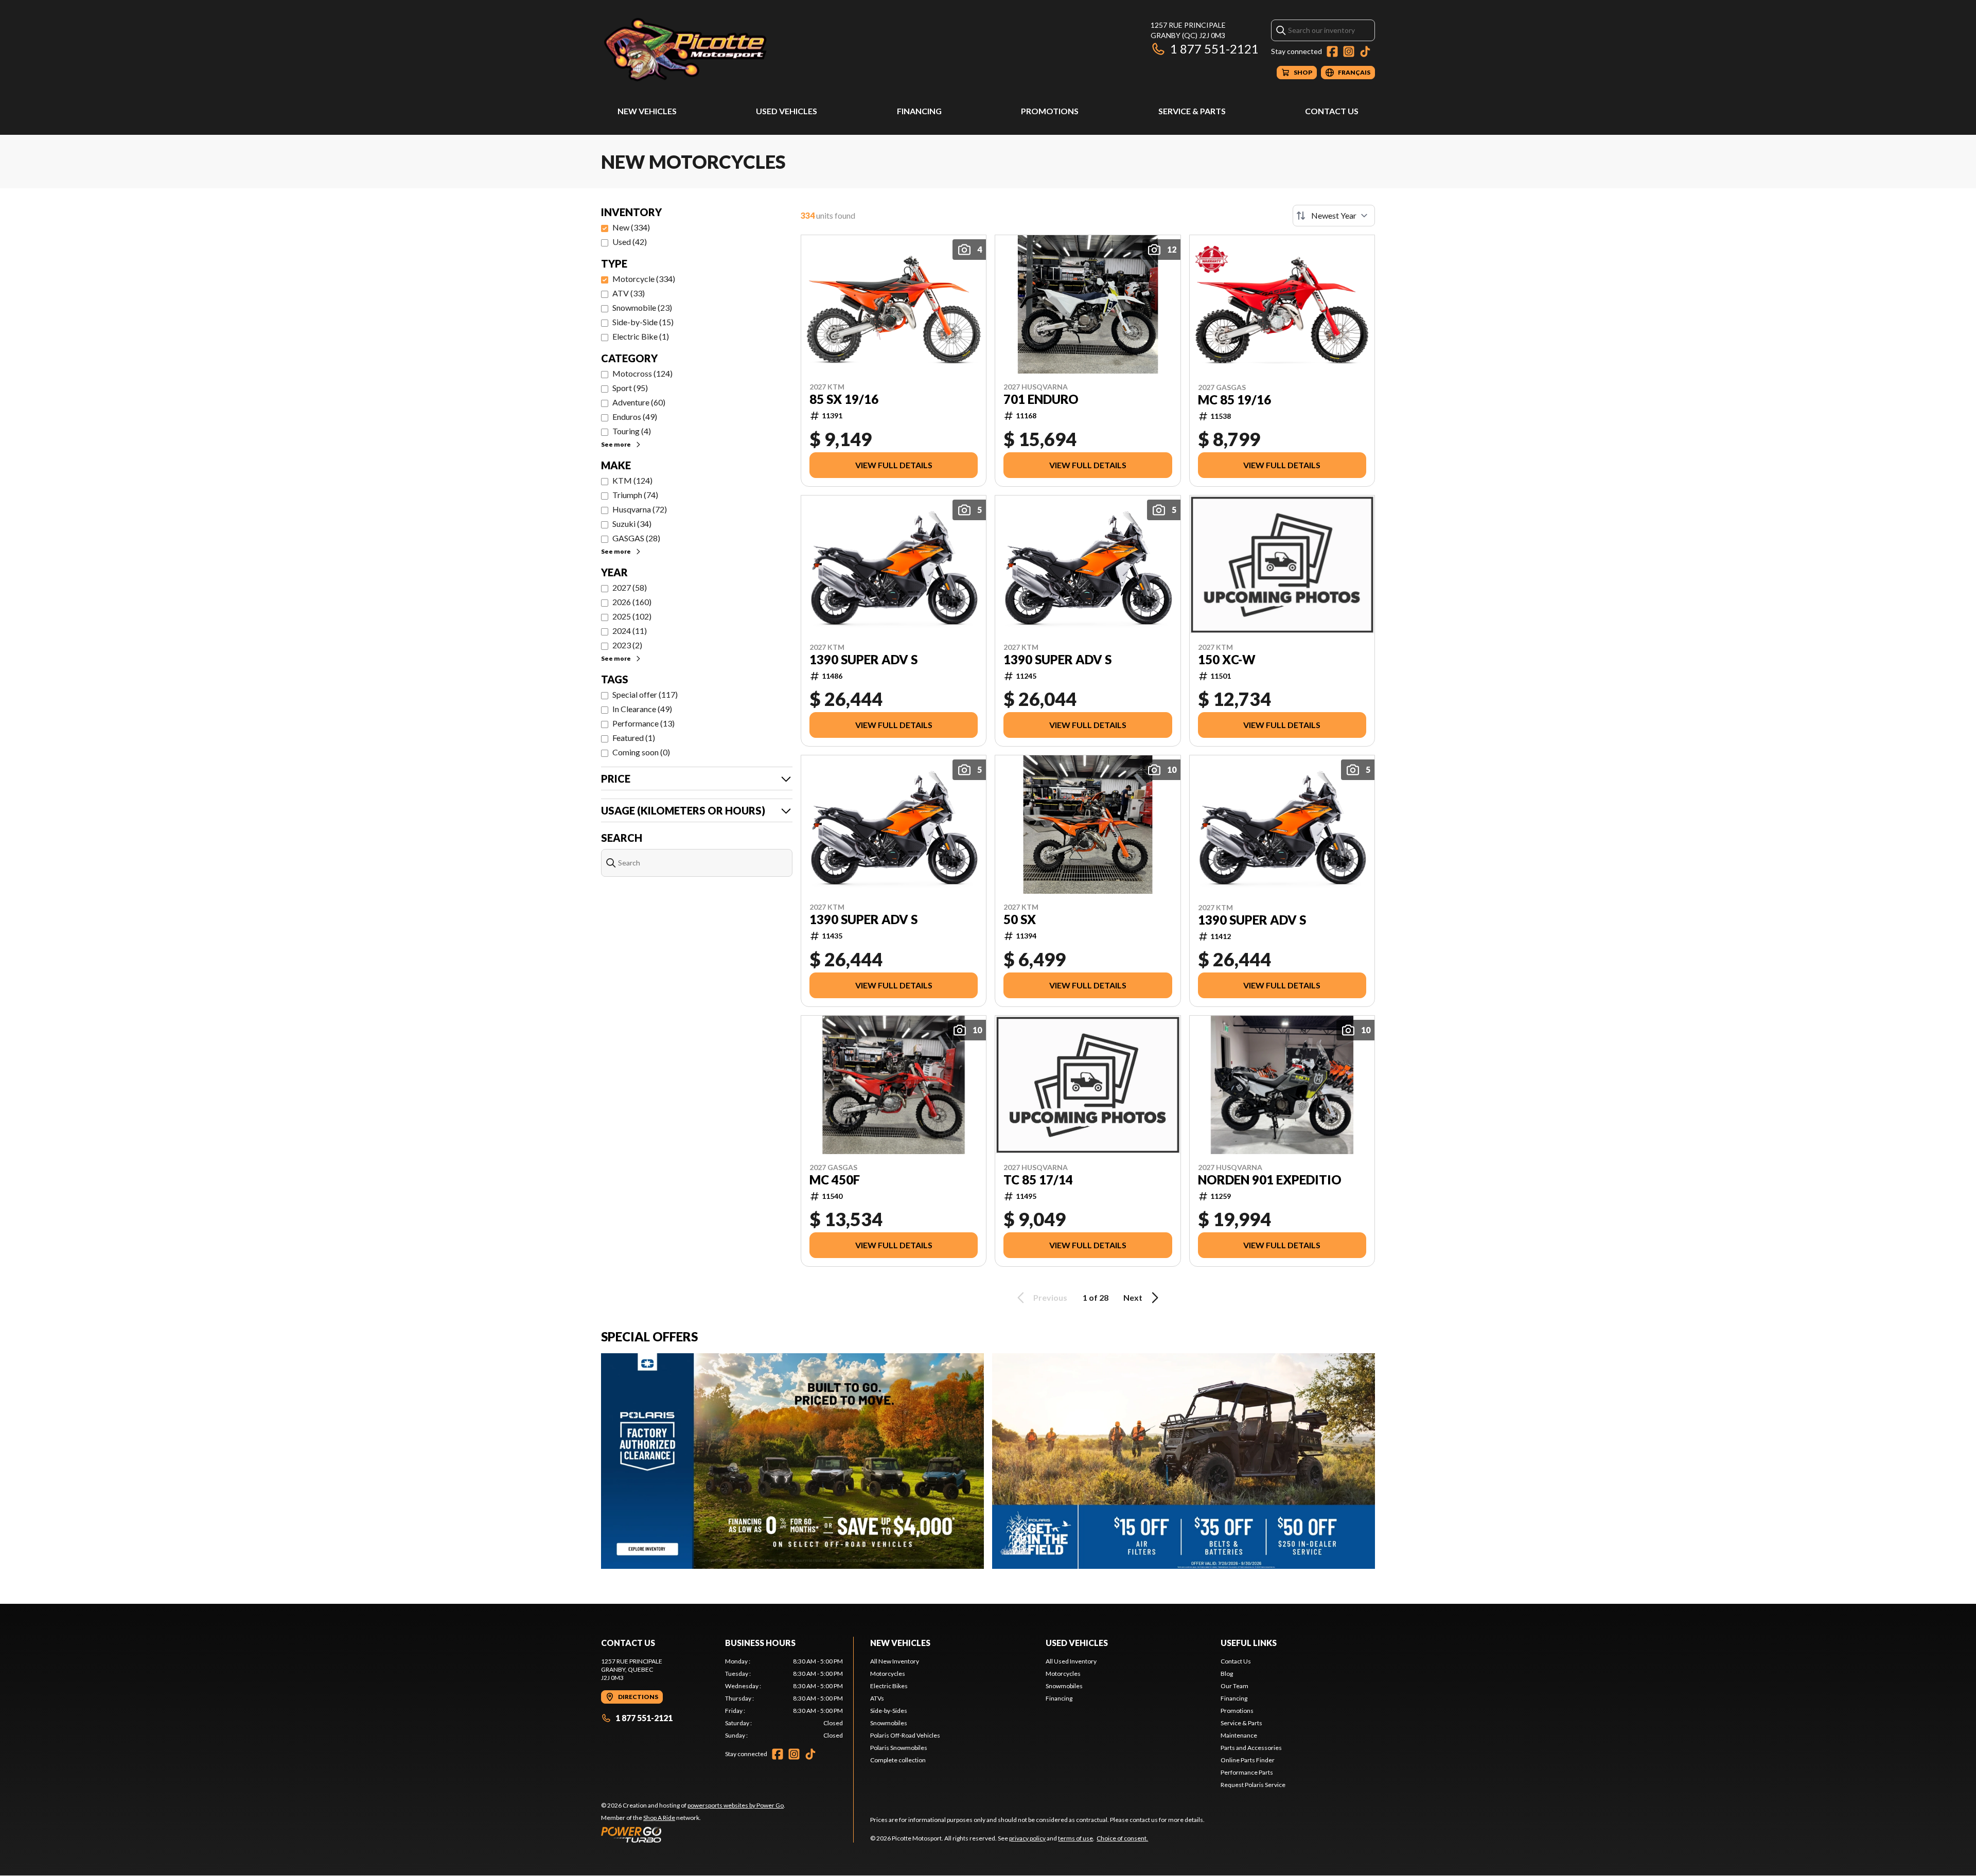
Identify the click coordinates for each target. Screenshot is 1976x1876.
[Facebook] (1332, 51)
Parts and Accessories (1251, 1748)
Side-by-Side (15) (643, 322)
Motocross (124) (642, 373)
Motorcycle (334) (644, 279)
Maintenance (1239, 1735)
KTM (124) (632, 480)
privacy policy (1027, 1838)
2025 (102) (632, 616)
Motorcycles (888, 1674)
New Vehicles (647, 111)
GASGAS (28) (636, 538)
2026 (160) (632, 602)
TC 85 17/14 (1038, 1180)
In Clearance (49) (642, 709)
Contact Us (1332, 111)
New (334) (631, 227)
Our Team (1234, 1686)
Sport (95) (630, 388)
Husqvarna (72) (640, 509)
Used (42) (630, 242)
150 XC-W (1227, 660)
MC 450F (835, 1180)
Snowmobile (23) (642, 307)
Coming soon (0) (641, 752)
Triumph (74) (635, 495)
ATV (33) (629, 293)
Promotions (1050, 111)
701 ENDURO (1041, 399)
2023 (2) (627, 645)
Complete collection (898, 1760)
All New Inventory (895, 1661)
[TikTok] (1365, 51)
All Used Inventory (1071, 1661)
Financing (919, 111)
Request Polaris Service (1253, 1785)
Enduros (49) (635, 417)
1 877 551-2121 (1214, 49)
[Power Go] (693, 1834)
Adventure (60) (639, 402)
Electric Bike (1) (641, 336)
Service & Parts (1192, 111)
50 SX (1020, 919)
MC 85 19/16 (1234, 400)
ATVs (877, 1698)
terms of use (1075, 1838)
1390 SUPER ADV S (863, 660)
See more (616, 444)
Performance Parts (1247, 1772)
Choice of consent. (1122, 1838)
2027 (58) (630, 587)
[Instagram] (1349, 51)
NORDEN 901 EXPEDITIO (1270, 1180)
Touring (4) (632, 431)
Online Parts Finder (1248, 1760)
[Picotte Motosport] (730, 50)
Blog (1227, 1674)
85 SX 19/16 (844, 399)
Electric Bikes (889, 1686)
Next (1133, 1297)
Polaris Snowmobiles (899, 1748)
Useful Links (1249, 1643)
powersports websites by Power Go (736, 1805)
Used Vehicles (787, 111)
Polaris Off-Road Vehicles (905, 1735)
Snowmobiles (889, 1723)
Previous (1050, 1297)
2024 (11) (630, 631)
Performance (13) (643, 723)
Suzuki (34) (632, 524)
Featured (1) (634, 738)
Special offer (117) (645, 694)
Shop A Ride (659, 1818)
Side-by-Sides (889, 1711)
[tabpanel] (784, 1698)
